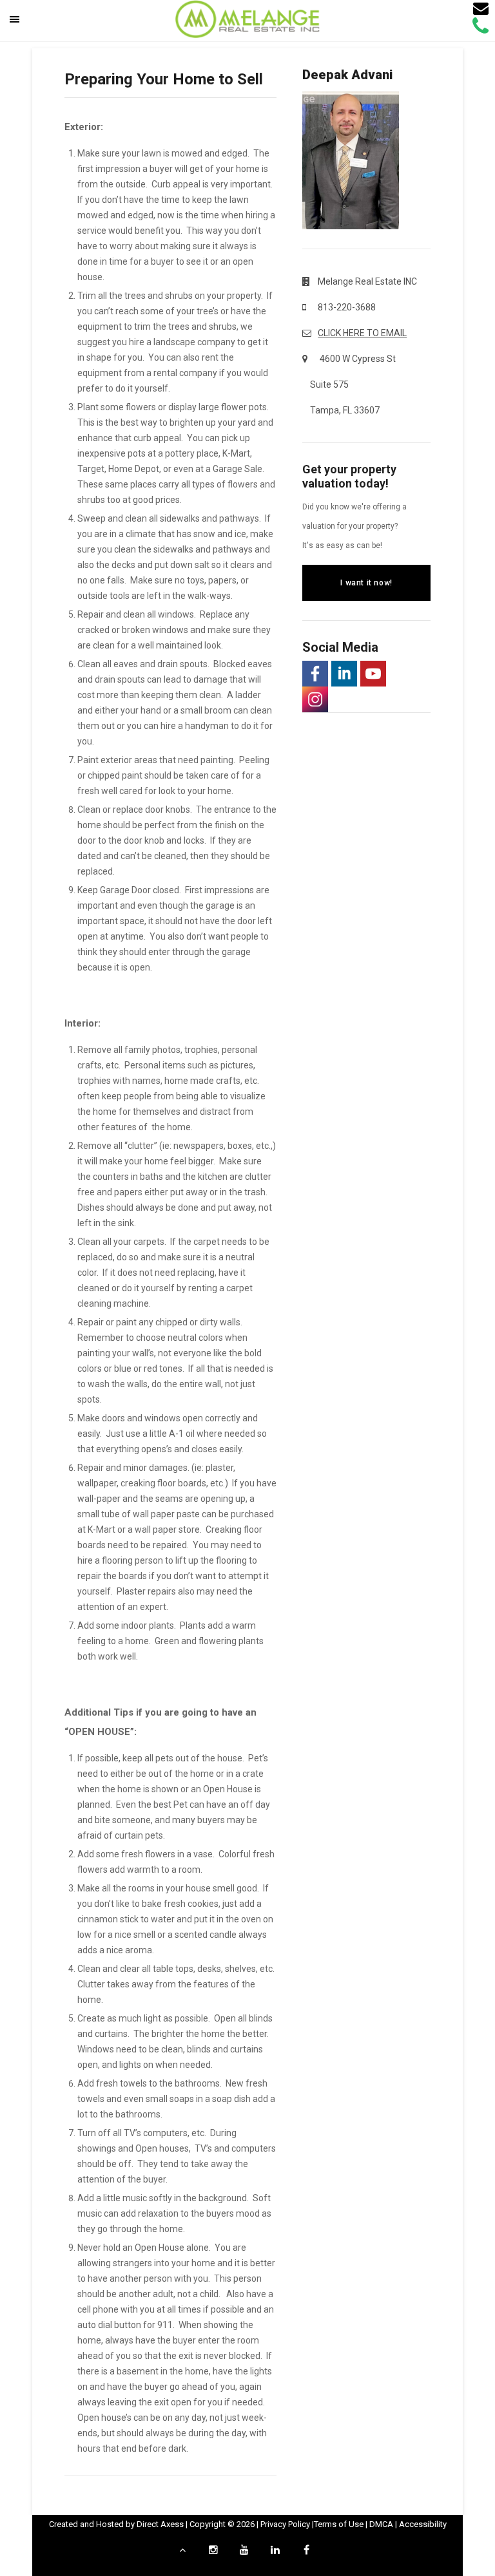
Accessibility (423, 2524)
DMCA (381, 2524)
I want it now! (366, 583)
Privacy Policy (285, 2524)
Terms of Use (339, 2524)
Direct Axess (160, 2524)
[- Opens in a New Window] (315, 674)
